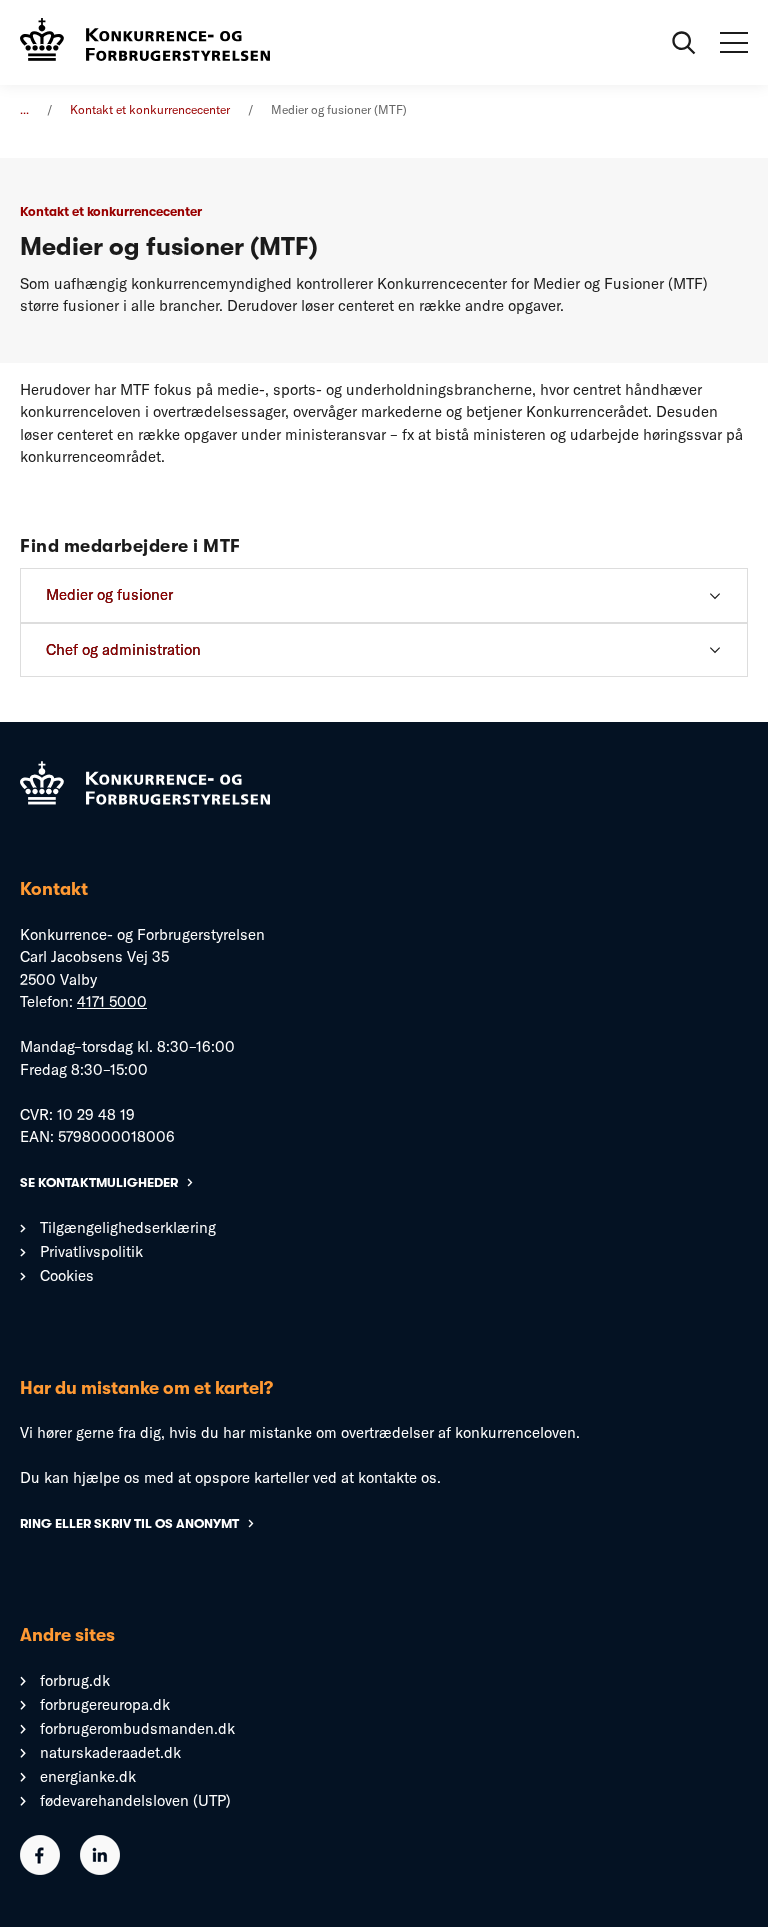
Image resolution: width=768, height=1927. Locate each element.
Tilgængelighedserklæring (128, 1227)
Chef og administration (123, 649)
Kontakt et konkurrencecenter (150, 109)
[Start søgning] (684, 43)
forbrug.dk (75, 1680)
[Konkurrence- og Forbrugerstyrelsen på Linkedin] (100, 1869)
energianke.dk (88, 1776)
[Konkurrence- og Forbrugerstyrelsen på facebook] (40, 1869)
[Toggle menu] (734, 43)
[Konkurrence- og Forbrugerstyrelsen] (145, 42)
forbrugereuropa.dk (105, 1704)
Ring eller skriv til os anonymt (129, 1523)
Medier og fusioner (109, 594)
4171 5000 (112, 1001)
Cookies (67, 1275)
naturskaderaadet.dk (110, 1752)
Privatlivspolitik (91, 1251)
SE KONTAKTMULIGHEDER (99, 1182)
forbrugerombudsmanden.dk (137, 1728)
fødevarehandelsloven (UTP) (135, 1800)
